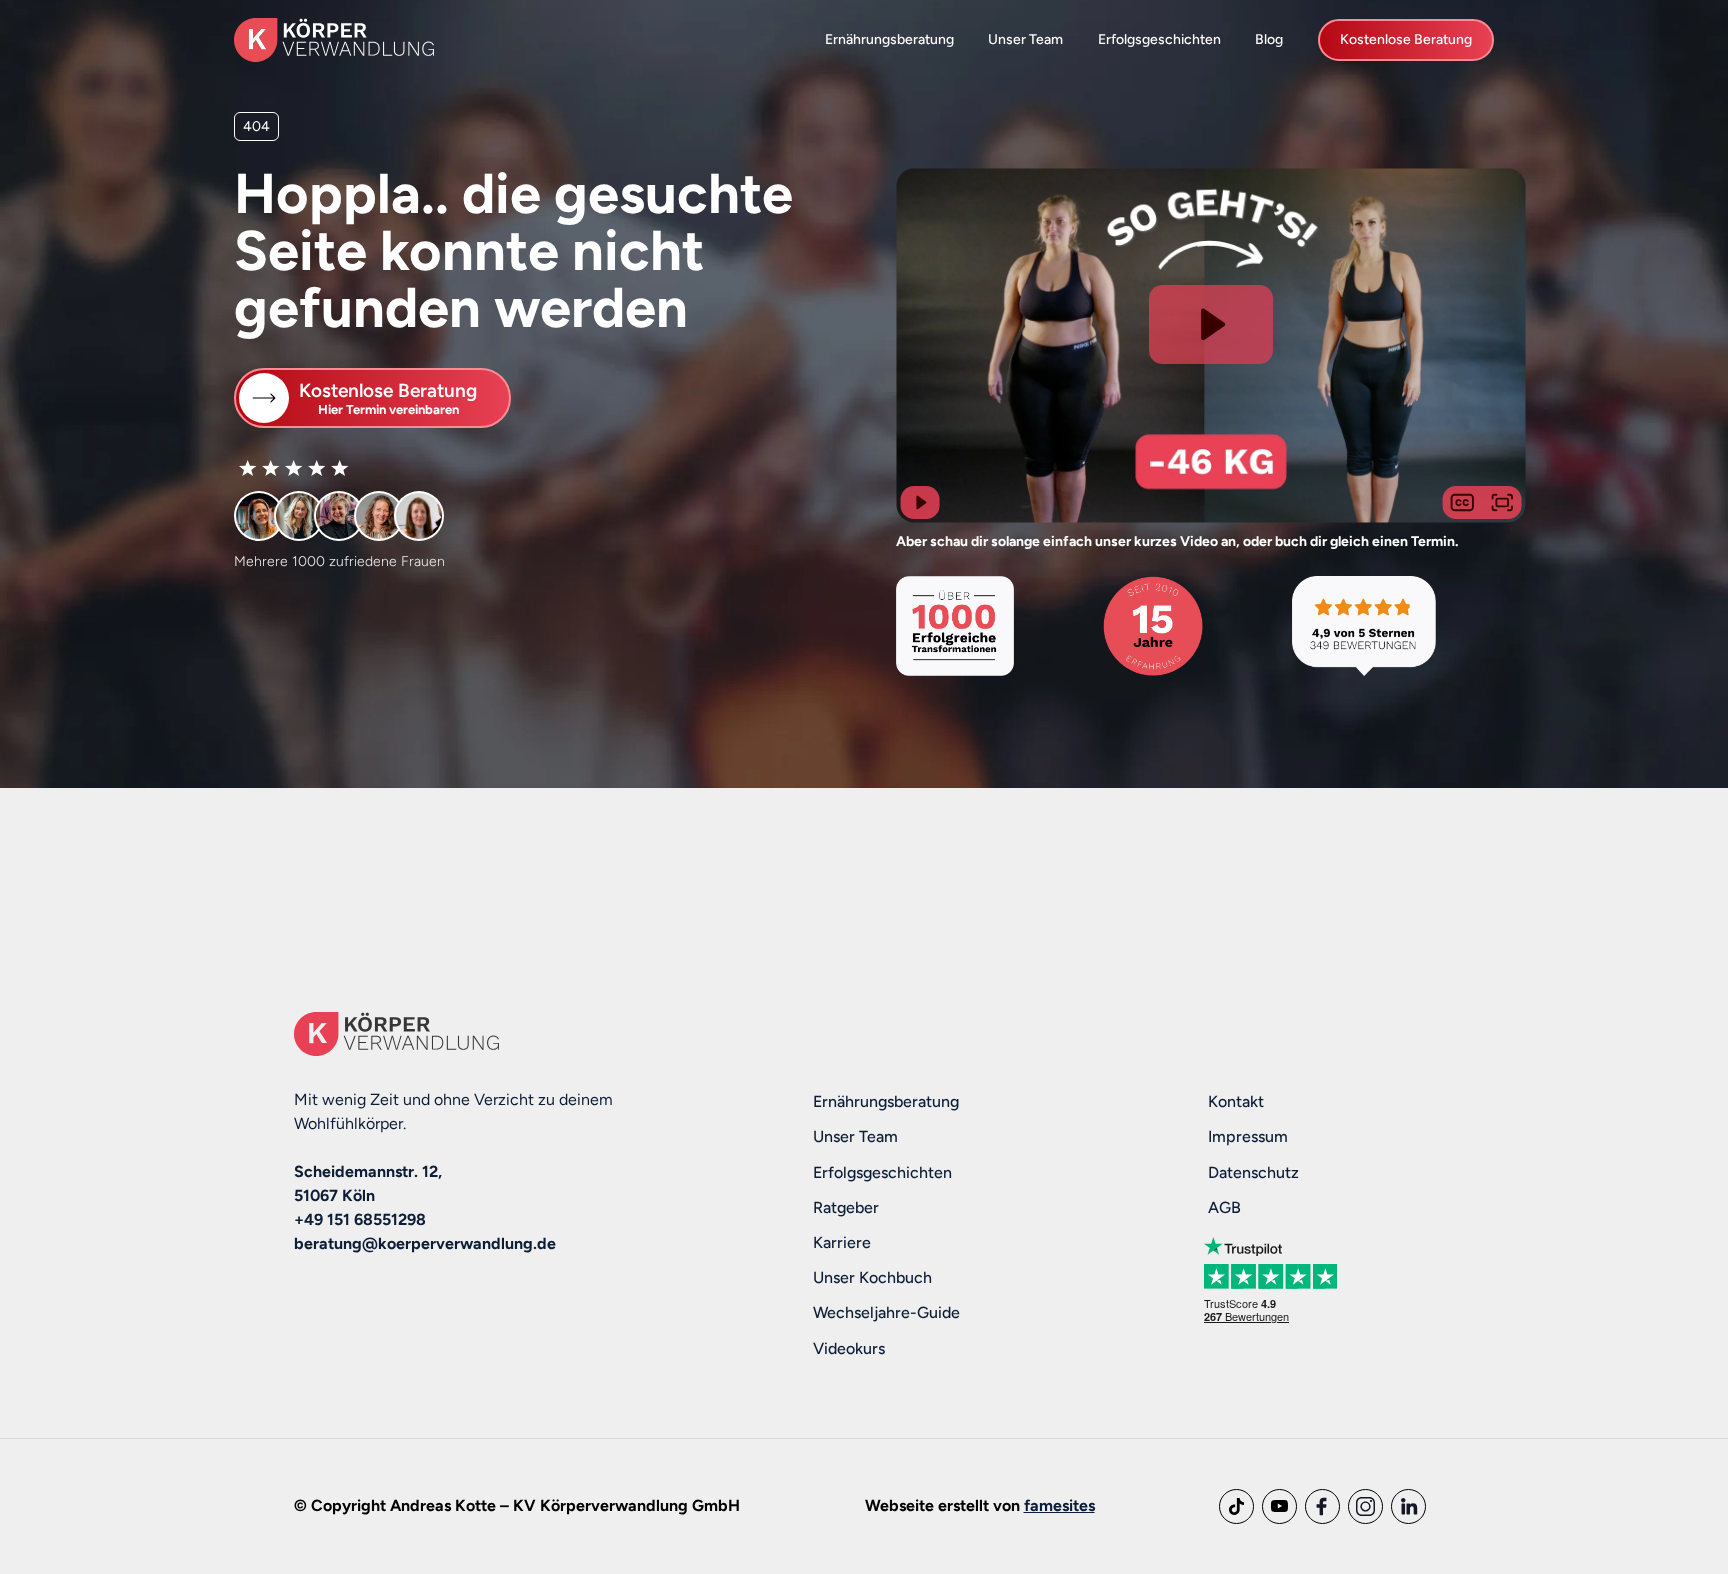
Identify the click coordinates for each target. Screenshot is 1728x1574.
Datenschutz (1253, 1172)
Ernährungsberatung (889, 39)
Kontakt (1236, 1101)
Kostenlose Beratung (1406, 39)
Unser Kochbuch (872, 1277)
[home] (334, 39)
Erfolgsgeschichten (1159, 39)
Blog (1269, 39)
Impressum (1248, 1136)
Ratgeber (846, 1207)
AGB (1224, 1207)
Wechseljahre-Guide (886, 1312)
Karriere (842, 1242)
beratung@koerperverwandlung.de (425, 1243)
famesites (1059, 1505)
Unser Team (1025, 39)
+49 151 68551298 (360, 1219)
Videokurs (849, 1348)
